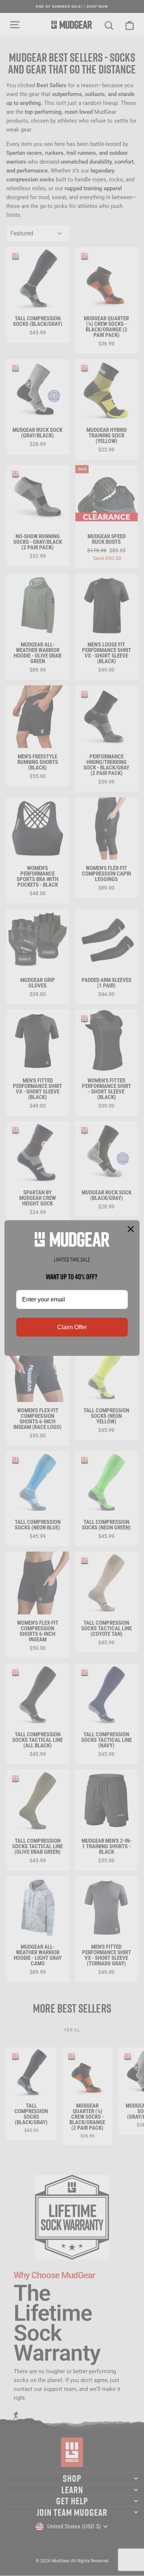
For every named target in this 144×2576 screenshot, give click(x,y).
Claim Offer (72, 1327)
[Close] (131, 1229)
